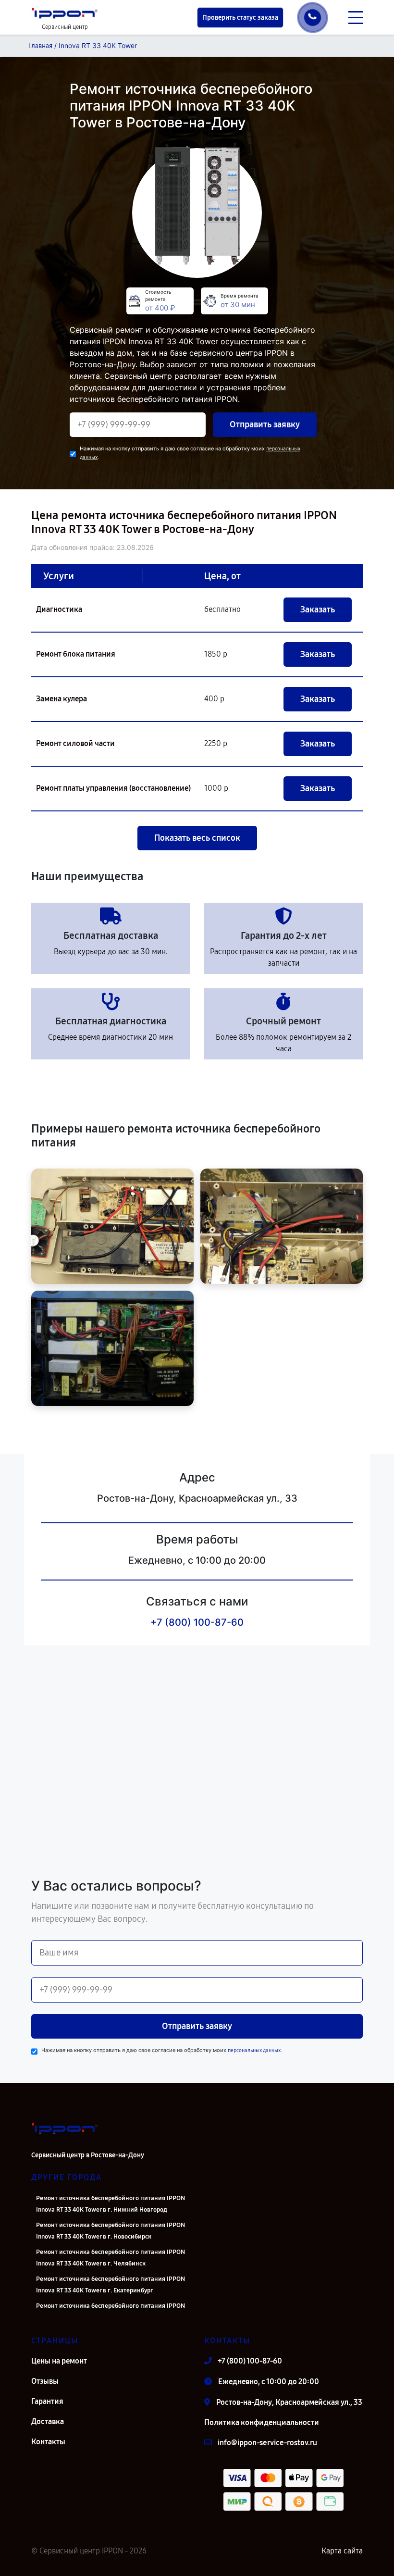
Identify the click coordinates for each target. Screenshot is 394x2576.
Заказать (318, 610)
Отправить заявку (265, 424)
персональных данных (254, 2050)
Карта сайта (342, 2551)
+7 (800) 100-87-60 (197, 1622)
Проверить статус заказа (240, 18)
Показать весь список (197, 838)
